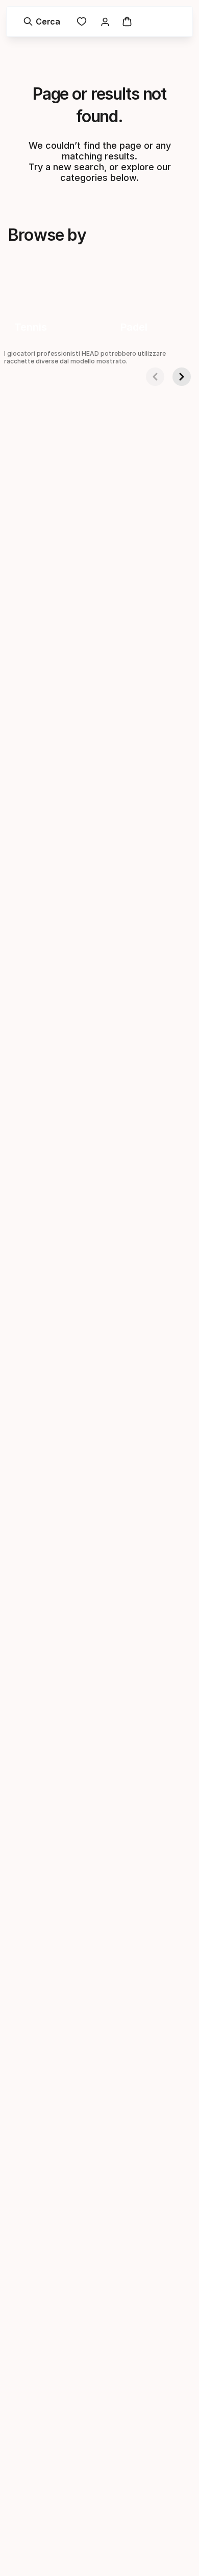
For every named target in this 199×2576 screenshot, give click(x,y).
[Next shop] (182, 377)
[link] (82, 21)
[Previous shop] (155, 377)
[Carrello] (127, 21)
